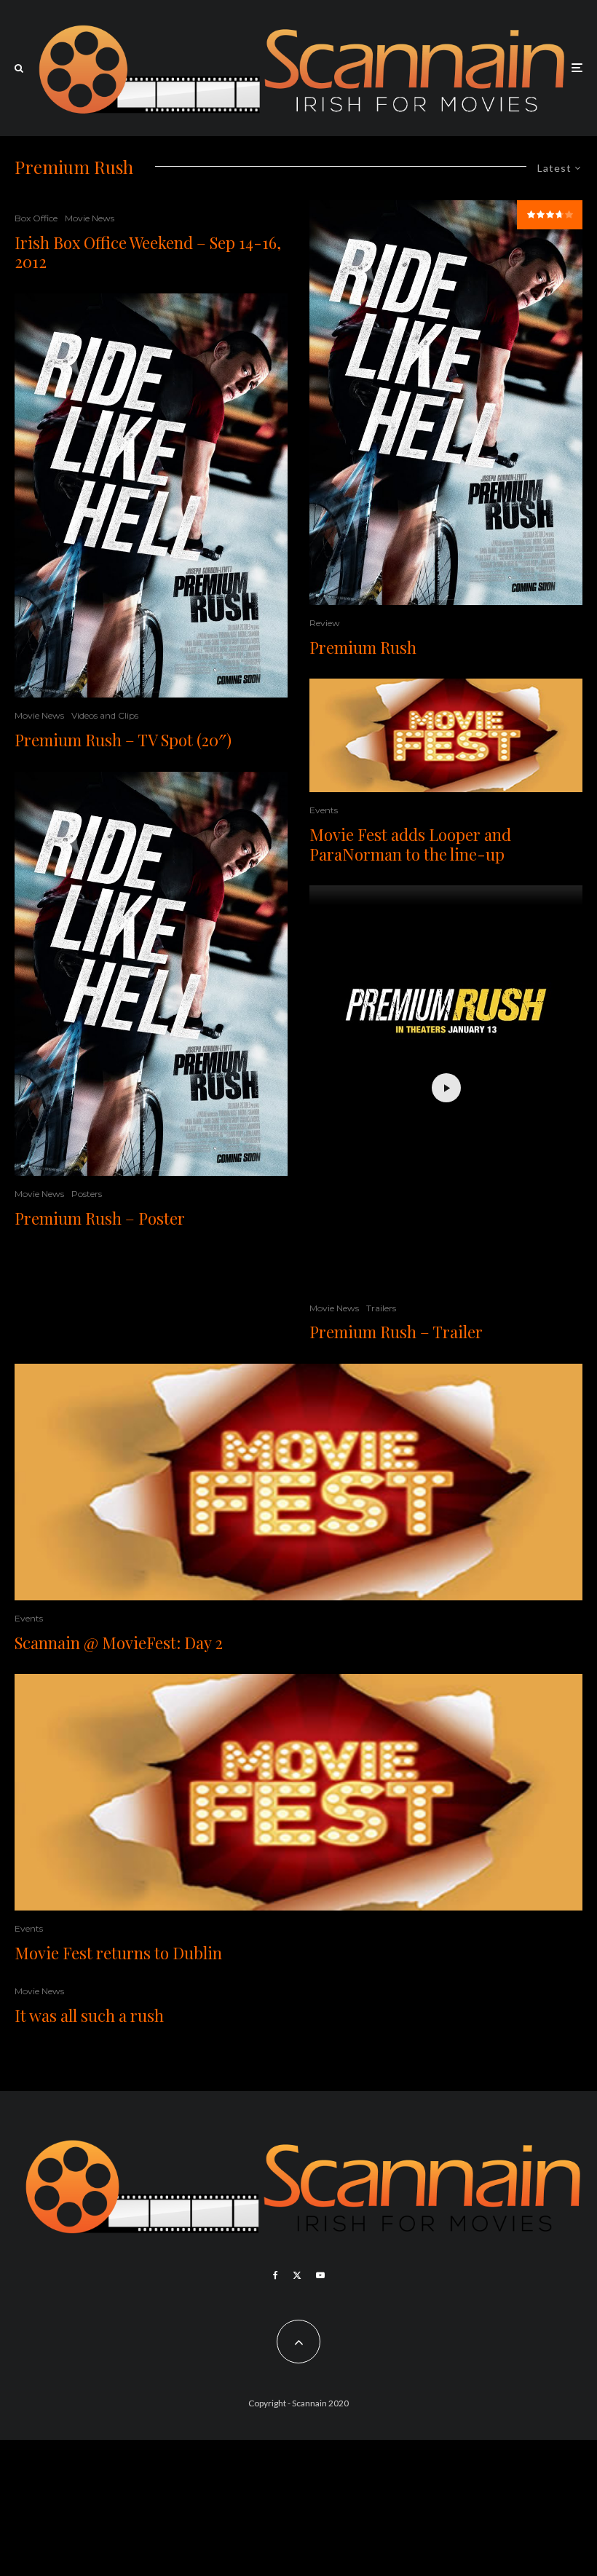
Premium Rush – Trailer (396, 1332)
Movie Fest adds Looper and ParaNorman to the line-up (410, 844)
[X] (297, 2275)
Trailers (381, 1308)
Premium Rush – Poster (100, 1218)
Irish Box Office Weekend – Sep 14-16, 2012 (148, 252)
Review (325, 623)
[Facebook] (276, 2275)
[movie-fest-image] (446, 735)
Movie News (90, 218)
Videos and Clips (105, 715)
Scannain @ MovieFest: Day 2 (119, 1643)
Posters (87, 1194)
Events (324, 810)
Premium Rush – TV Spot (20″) (123, 740)
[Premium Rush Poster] (151, 496)
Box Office (36, 218)
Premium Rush (363, 647)
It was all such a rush (89, 2015)
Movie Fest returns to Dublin (118, 1953)
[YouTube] (320, 2275)
